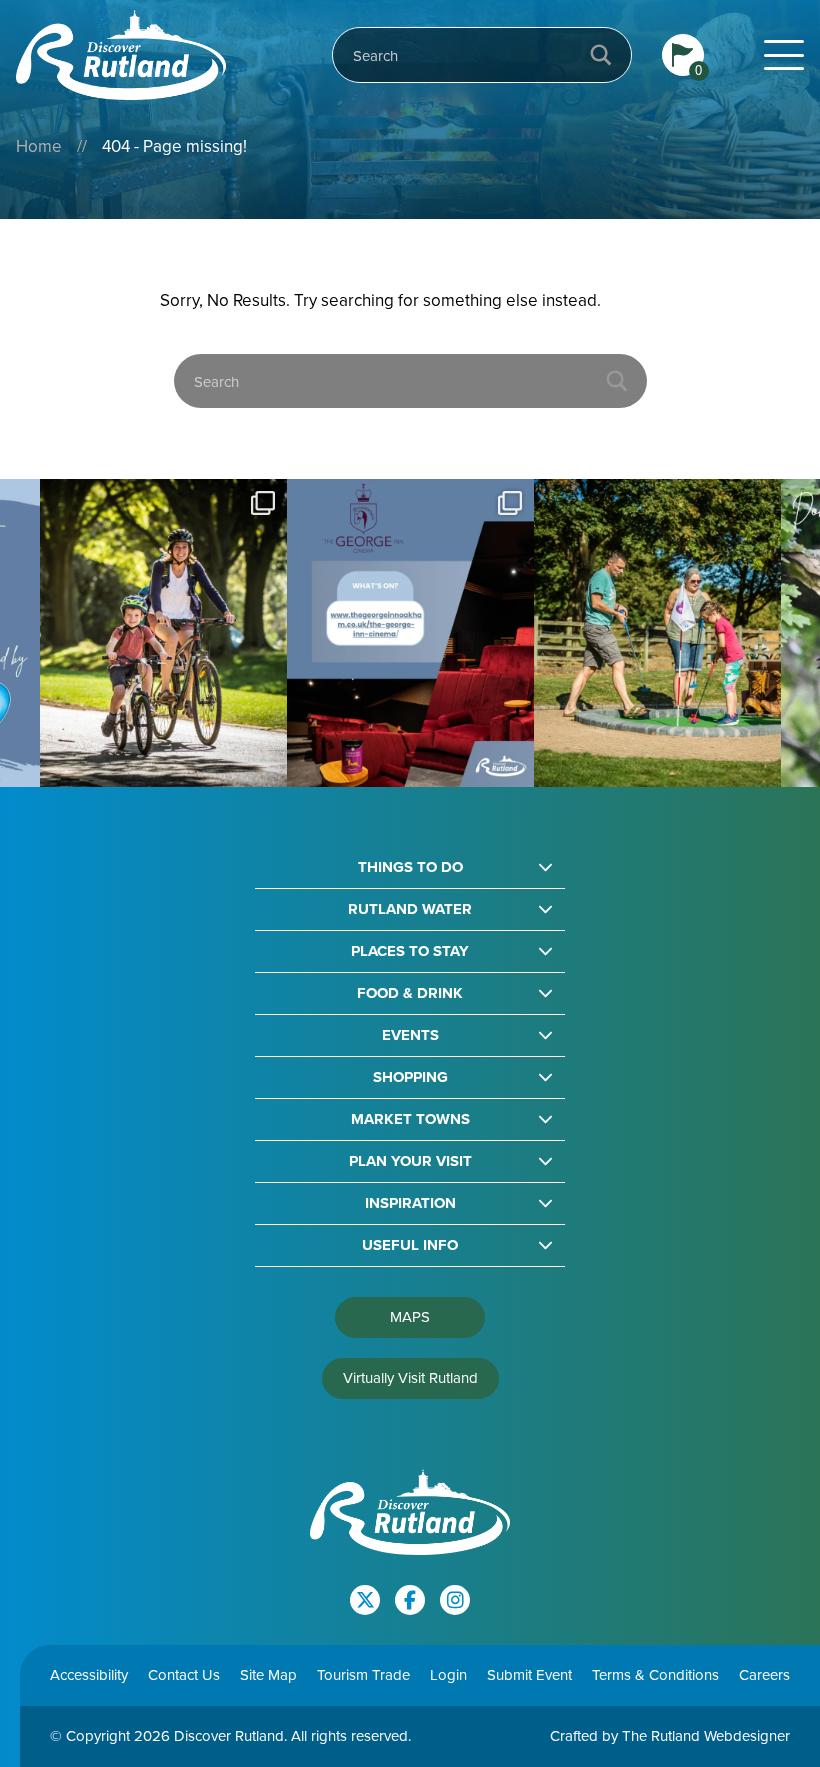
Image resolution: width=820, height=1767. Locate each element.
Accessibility (89, 1675)
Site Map (268, 1675)
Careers (764, 1675)
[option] (230, 633)
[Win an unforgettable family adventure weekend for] (477, 633)
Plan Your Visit (410, 1161)
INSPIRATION (410, 1203)
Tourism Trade (363, 1675)
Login (448, 1675)
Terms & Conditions (655, 1675)
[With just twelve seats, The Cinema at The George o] (230, 633)
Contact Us (184, 1675)
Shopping (410, 1077)
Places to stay (410, 951)
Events (410, 1035)
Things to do (410, 867)
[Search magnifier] (601, 55)
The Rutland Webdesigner (706, 1736)
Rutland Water (410, 909)
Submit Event (529, 1675)
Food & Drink (410, 993)
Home (39, 146)
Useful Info (410, 1245)
